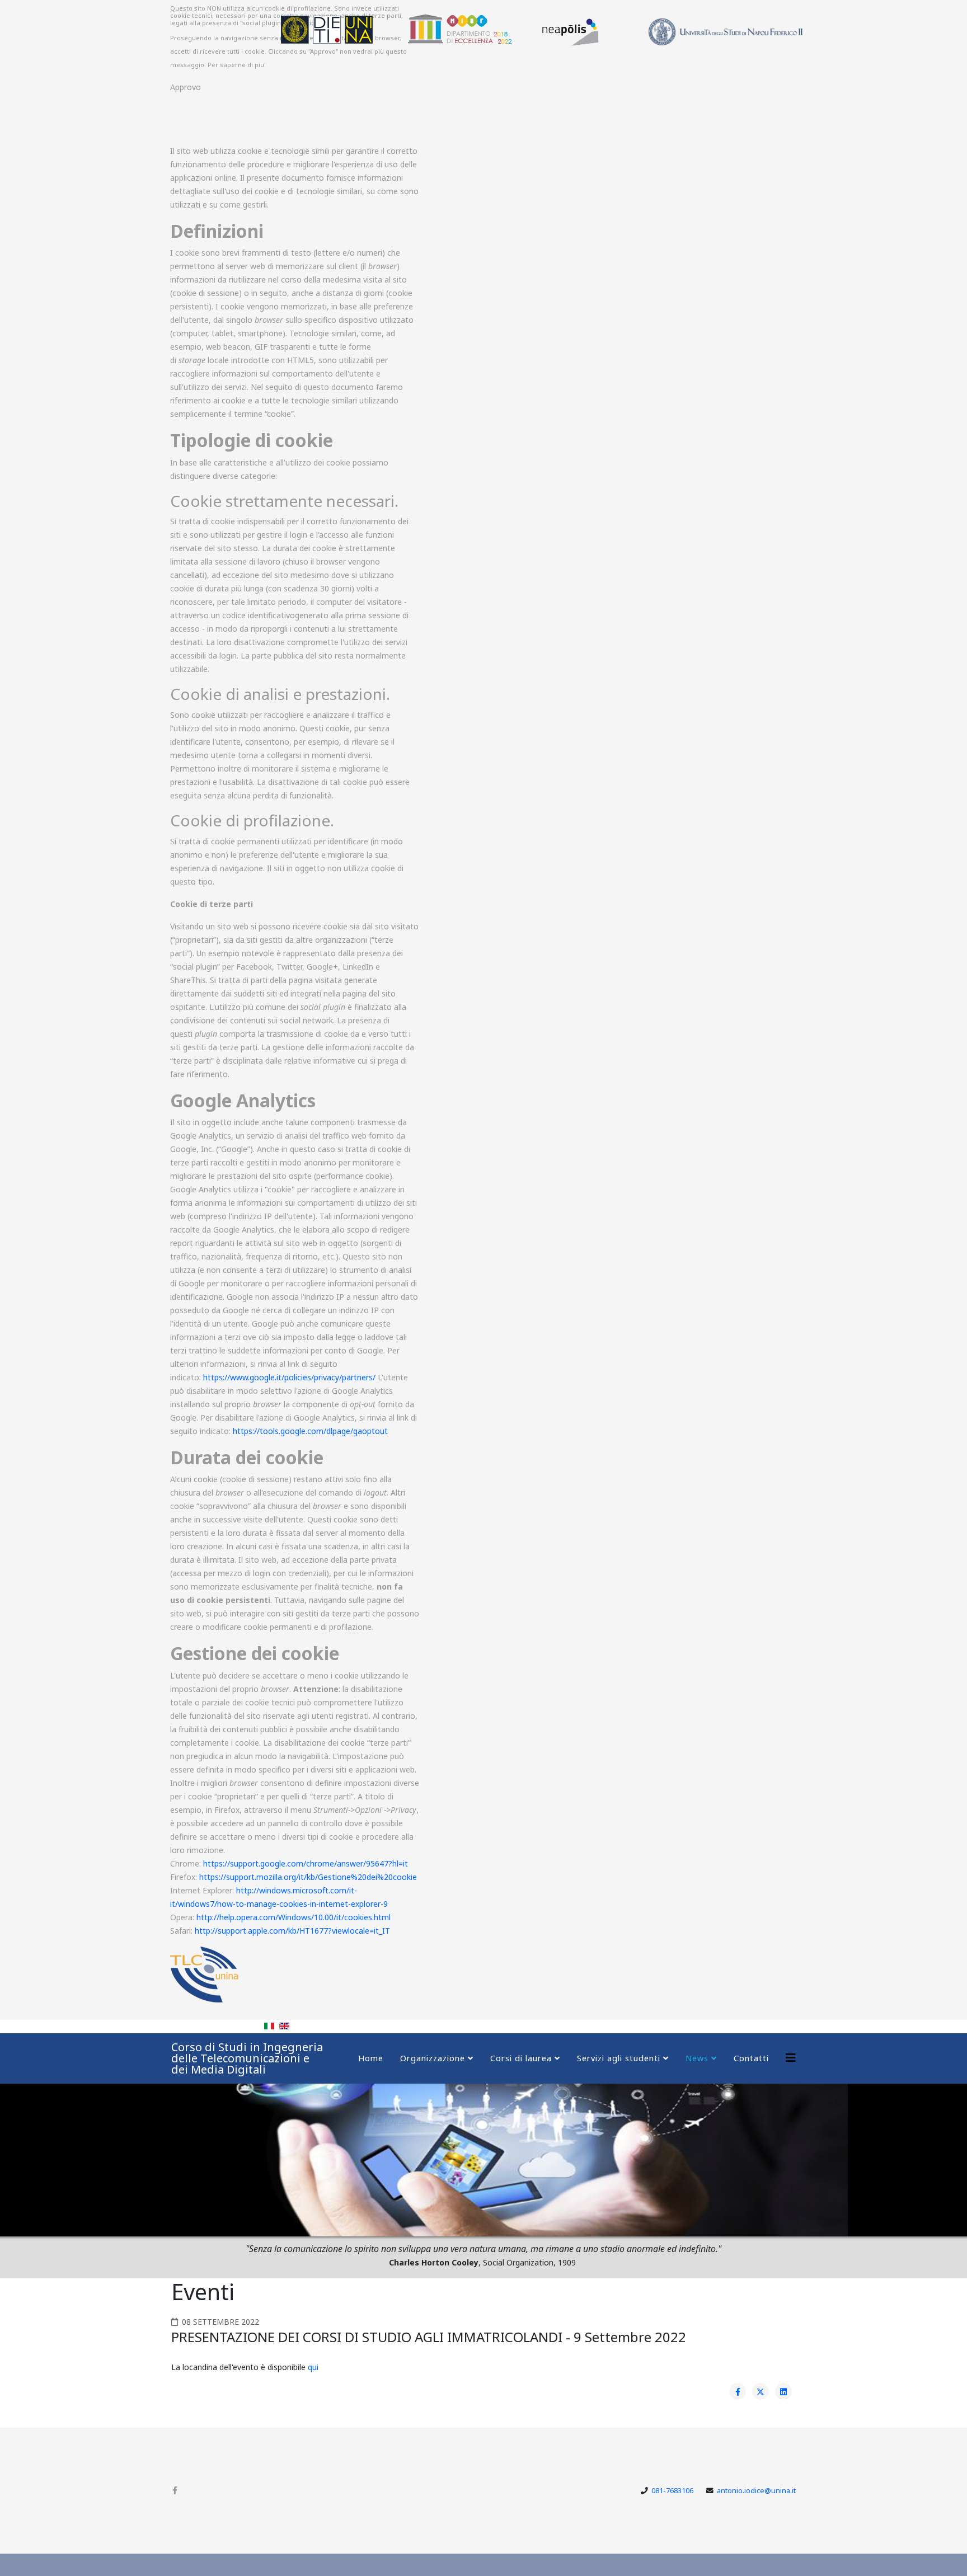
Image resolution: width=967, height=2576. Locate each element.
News (697, 2058)
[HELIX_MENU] (791, 2058)
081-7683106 (672, 2491)
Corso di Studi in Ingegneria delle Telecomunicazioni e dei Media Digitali (247, 2058)
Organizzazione (433, 2058)
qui (313, 2367)
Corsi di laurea (521, 2058)
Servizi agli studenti (619, 2058)
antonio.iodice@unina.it (756, 2491)
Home (371, 2058)
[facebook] (175, 2490)
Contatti (751, 2058)
